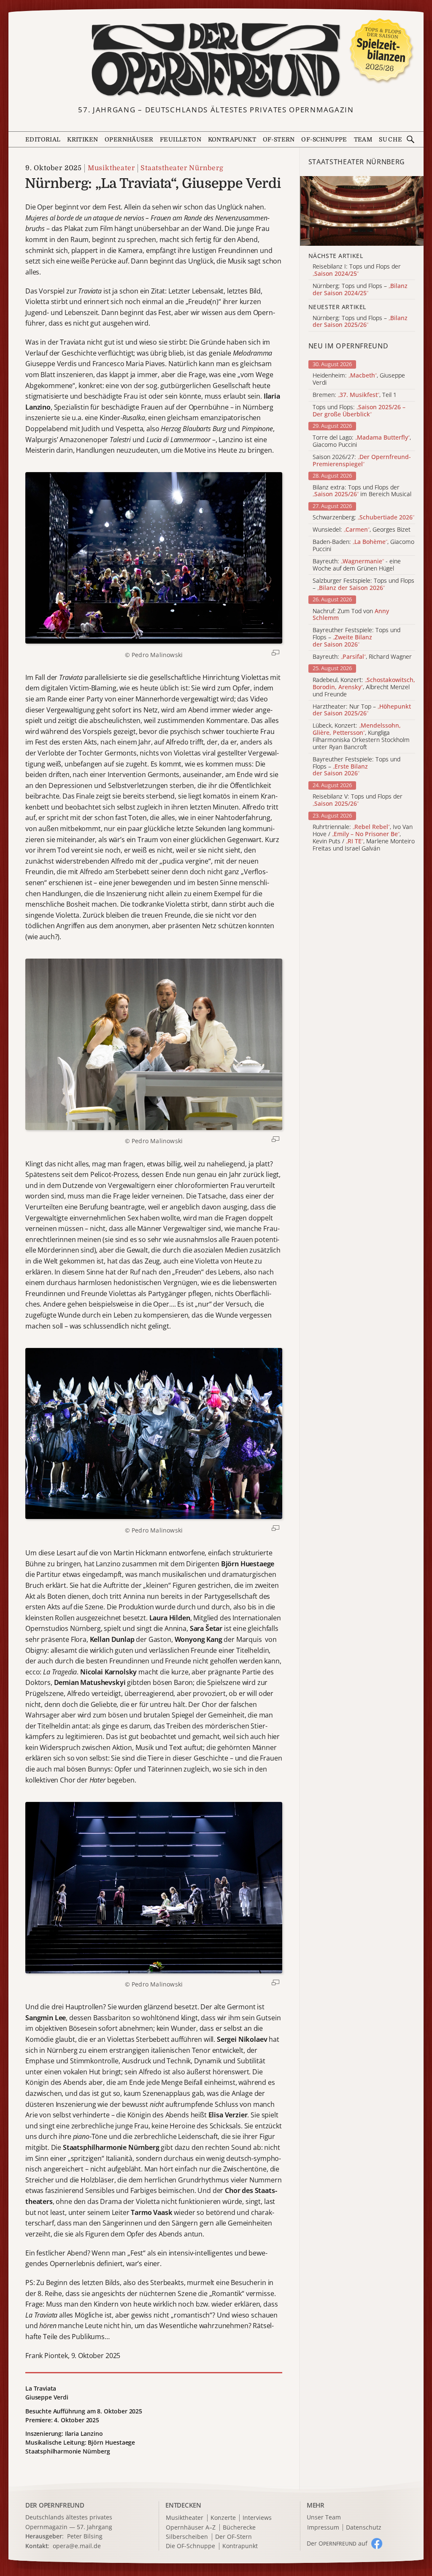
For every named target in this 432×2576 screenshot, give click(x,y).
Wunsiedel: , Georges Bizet (362, 530)
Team (363, 139)
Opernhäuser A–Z (191, 2528)
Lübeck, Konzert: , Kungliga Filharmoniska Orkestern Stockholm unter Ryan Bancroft (361, 736)
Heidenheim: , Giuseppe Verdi (359, 379)
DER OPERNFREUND (55, 2505)
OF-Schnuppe (324, 139)
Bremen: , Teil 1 (355, 395)
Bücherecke (239, 2528)
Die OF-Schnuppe (190, 2546)
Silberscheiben (187, 2537)
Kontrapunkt (232, 139)
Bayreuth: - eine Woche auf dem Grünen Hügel (357, 565)
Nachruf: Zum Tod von (351, 615)
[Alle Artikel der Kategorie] (362, 211)
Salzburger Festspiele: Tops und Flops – (363, 584)
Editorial (43, 139)
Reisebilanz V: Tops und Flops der (358, 800)
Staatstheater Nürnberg (182, 168)
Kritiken (82, 139)
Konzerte (223, 2518)
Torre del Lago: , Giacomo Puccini (362, 441)
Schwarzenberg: (363, 518)
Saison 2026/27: (362, 461)
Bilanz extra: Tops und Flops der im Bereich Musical (362, 491)
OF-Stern (279, 139)
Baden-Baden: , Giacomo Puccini (363, 546)
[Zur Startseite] (216, 60)
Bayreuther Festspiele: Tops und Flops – (356, 637)
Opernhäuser (129, 139)
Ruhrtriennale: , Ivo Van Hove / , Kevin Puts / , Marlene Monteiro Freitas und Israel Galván (364, 838)
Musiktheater (111, 168)
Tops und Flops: (359, 411)
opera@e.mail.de (77, 2546)
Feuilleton (181, 139)
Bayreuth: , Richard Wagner (362, 657)
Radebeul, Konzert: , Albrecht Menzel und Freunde (364, 687)
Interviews (257, 2518)
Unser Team (324, 2517)
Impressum (323, 2528)
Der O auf (337, 2543)
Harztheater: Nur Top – (362, 710)
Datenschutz (364, 2528)
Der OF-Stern (234, 2537)
